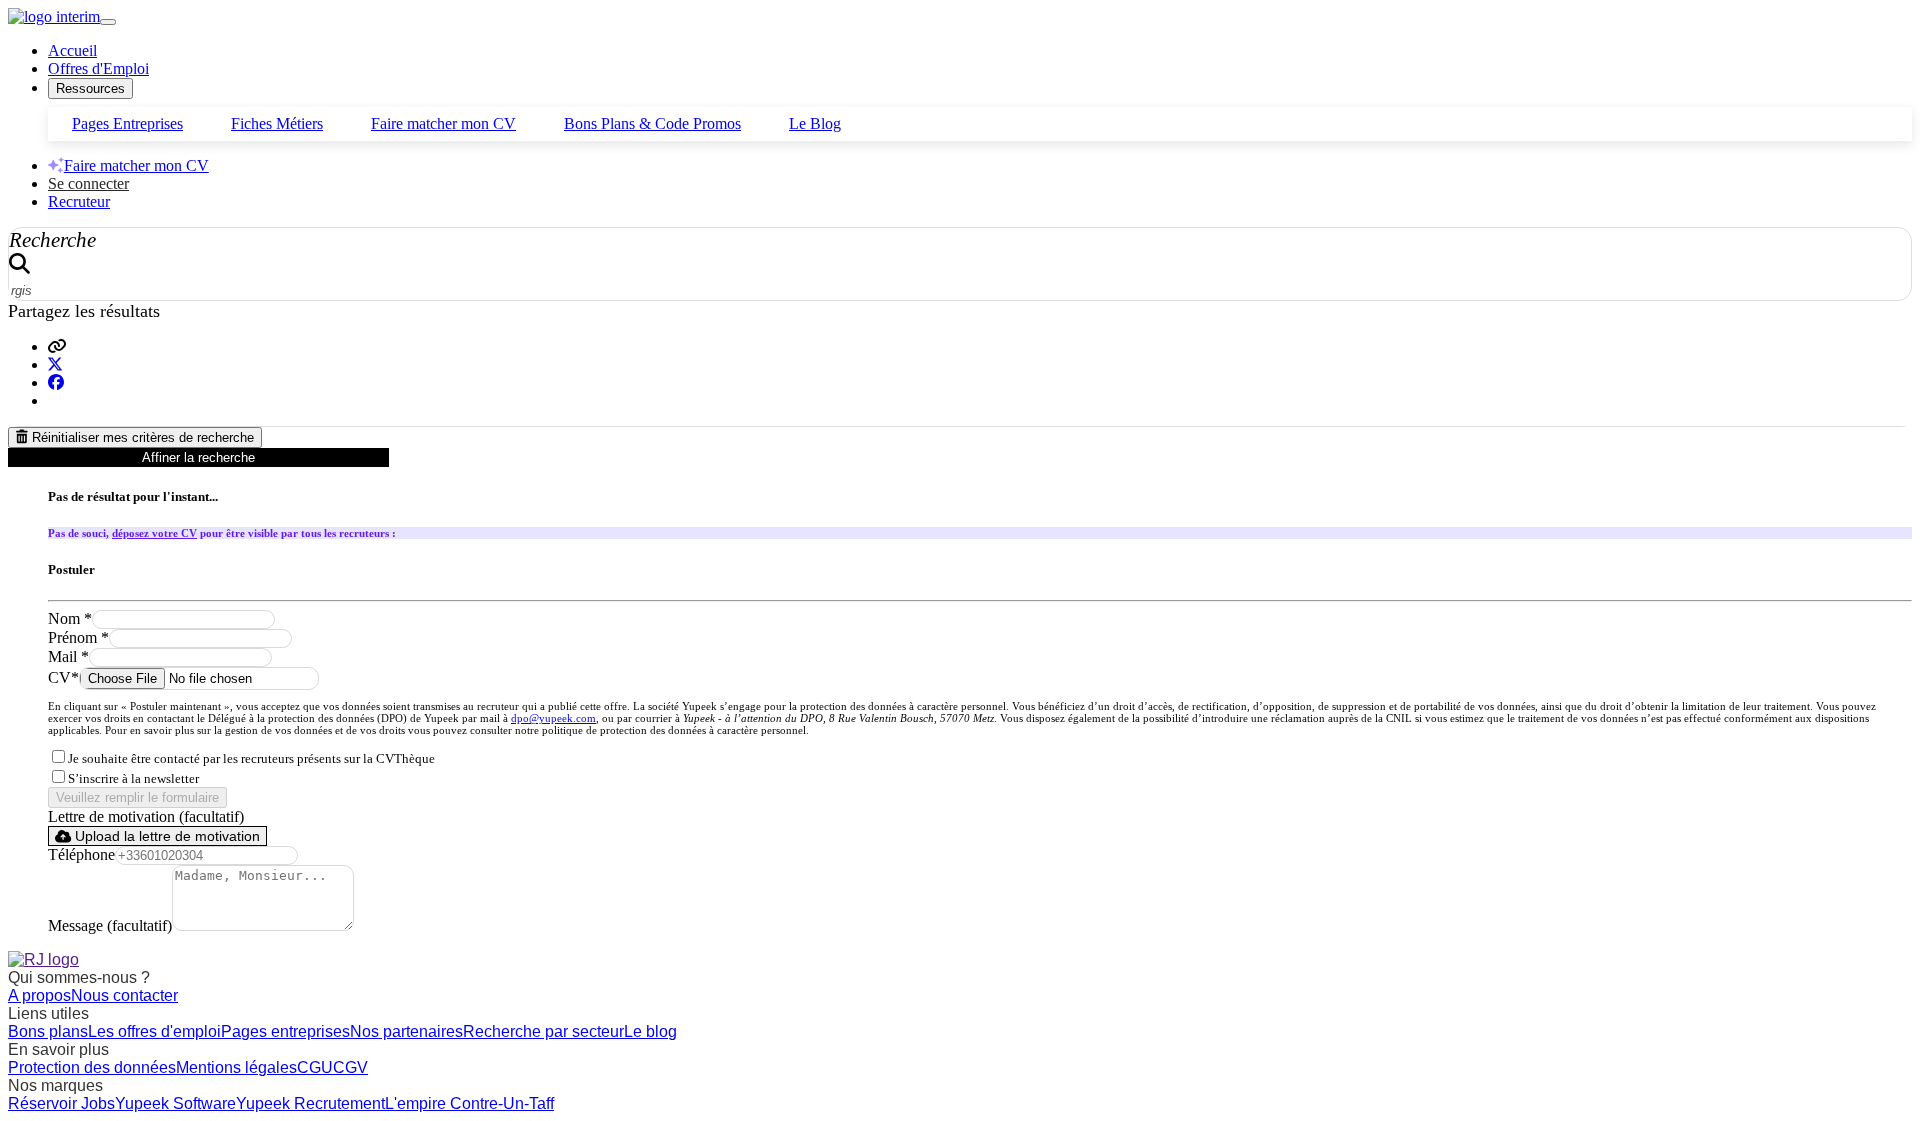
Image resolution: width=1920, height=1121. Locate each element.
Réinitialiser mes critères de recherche (141, 437)
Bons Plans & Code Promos (652, 123)
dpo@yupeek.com (553, 718)
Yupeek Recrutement (310, 1103)
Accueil (72, 50)
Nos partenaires (406, 1031)
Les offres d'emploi (154, 1031)
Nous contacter (124, 995)
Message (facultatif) (110, 925)
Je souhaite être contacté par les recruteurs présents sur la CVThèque (251, 759)
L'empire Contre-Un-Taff (469, 1103)
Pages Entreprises (127, 123)
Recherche (52, 239)
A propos (39, 995)
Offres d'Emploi (98, 68)
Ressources (90, 88)
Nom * (70, 618)
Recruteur (79, 201)
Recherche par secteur (543, 1031)
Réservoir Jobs (61, 1103)
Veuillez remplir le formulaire (137, 797)
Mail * (68, 656)
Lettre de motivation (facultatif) (146, 816)
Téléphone (81, 854)
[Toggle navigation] (108, 22)
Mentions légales (236, 1067)
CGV (350, 1067)
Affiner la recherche (198, 457)
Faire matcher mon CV (443, 123)
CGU (315, 1067)
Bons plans (48, 1031)
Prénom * (78, 637)
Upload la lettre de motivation (165, 836)
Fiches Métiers (277, 123)
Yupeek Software (175, 1103)
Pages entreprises (285, 1031)
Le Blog (815, 123)
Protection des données (92, 1067)
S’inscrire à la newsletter (133, 779)
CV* (63, 677)
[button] (57, 346)
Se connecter (88, 183)
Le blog (650, 1031)
